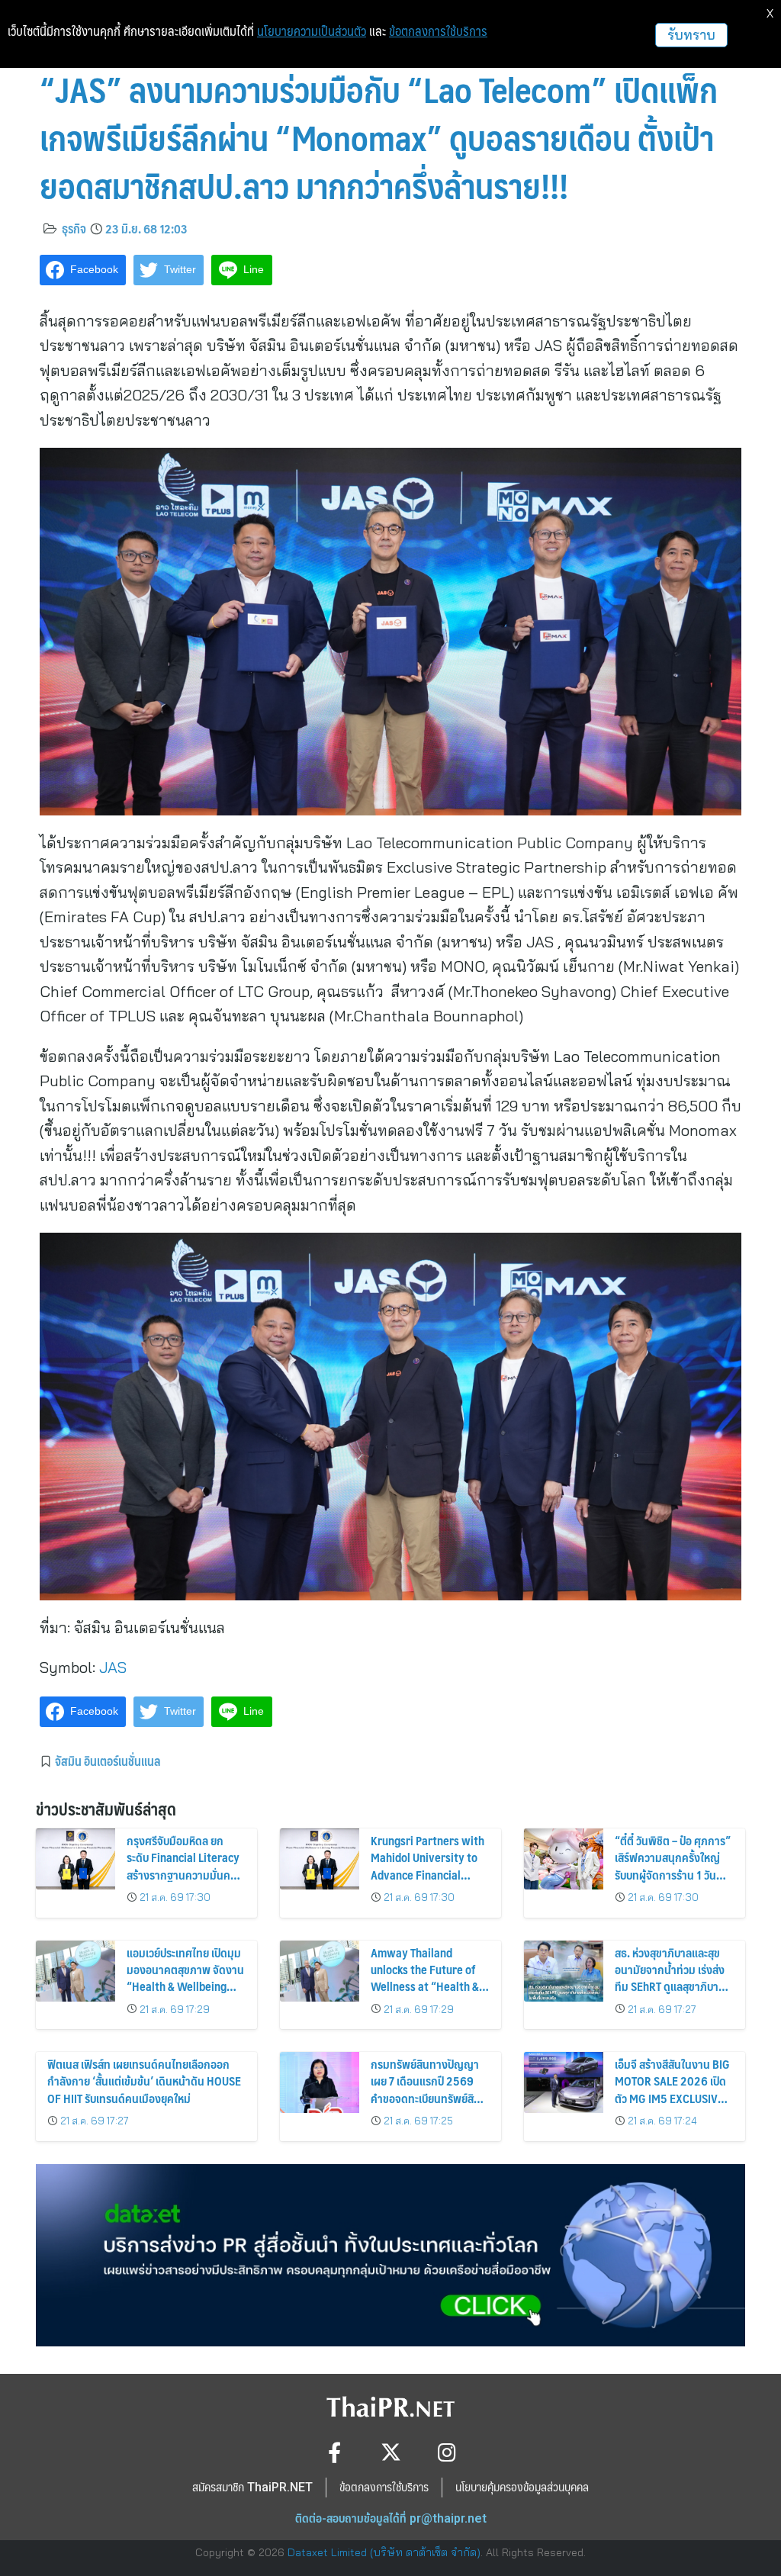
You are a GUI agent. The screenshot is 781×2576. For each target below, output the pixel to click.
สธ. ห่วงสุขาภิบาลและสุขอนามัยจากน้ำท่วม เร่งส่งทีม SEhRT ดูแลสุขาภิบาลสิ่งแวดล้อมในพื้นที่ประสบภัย (670, 1987)
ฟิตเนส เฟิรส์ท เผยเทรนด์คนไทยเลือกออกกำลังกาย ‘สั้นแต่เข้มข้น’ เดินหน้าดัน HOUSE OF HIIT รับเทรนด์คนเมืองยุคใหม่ (144, 2081)
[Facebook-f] (334, 2452)
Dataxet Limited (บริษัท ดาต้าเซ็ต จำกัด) (384, 2552)
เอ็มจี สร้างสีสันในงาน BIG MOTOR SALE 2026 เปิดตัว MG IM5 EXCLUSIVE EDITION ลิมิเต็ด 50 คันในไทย (672, 2098)
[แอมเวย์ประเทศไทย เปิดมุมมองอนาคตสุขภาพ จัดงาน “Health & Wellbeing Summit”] (76, 1971)
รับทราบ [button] (691, 35)
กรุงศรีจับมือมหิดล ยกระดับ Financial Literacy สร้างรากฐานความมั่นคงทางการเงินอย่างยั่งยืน (183, 1866)
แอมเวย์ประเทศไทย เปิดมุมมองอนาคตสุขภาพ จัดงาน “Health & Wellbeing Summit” (185, 1978)
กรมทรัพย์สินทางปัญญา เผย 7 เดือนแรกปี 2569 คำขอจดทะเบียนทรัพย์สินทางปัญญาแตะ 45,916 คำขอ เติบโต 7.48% (426, 2098)
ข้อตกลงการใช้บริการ (438, 31)
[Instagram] (447, 2452)
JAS (113, 1667)
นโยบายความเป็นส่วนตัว (312, 31)
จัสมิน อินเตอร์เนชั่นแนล (108, 1761)
